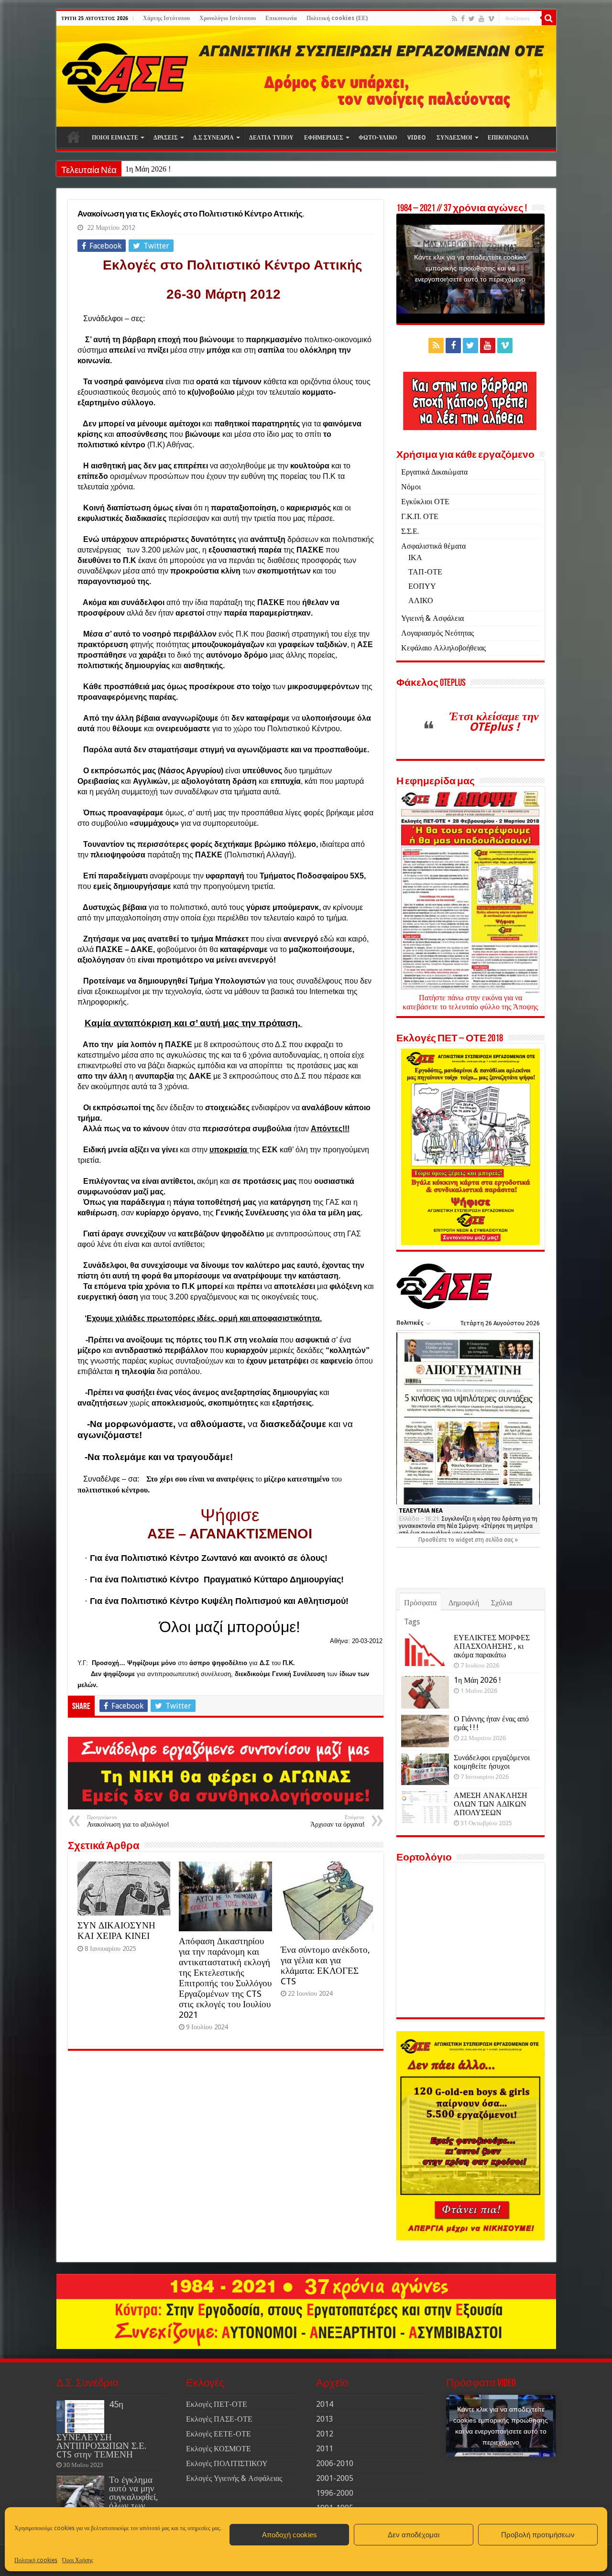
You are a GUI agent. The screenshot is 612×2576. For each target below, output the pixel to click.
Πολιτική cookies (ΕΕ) (337, 18)
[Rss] (454, 19)
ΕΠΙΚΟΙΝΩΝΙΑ (508, 138)
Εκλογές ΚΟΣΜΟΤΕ (219, 2449)
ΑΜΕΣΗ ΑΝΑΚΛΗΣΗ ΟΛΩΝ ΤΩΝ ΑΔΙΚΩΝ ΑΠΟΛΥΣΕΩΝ (491, 1804)
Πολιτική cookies (36, 2560)
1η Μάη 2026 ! (148, 169)
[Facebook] (463, 19)
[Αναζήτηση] (549, 18)
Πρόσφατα (420, 1603)
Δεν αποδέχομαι (414, 2535)
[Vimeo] (491, 19)
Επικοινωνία (281, 18)
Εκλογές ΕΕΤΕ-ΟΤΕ (219, 2434)
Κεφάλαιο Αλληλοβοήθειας (443, 648)
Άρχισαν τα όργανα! (337, 1821)
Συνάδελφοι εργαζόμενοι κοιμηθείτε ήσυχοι (492, 1762)
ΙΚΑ (415, 557)
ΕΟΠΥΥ (422, 586)
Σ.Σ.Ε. (410, 531)
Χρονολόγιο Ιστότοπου (228, 18)
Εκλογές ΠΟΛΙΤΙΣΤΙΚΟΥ (227, 2463)
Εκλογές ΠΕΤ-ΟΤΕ (217, 2404)
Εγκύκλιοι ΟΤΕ (425, 502)
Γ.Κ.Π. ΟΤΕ (420, 516)
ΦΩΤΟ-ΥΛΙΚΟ (378, 138)
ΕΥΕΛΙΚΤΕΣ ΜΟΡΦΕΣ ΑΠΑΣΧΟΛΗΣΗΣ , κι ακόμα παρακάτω (492, 1646)
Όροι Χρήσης (78, 2560)
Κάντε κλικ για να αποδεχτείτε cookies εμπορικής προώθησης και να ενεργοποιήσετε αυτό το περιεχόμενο (470, 268)
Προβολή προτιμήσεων (538, 2535)
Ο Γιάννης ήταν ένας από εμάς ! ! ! (491, 1723)
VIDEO (417, 138)
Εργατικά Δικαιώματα (434, 472)
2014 (325, 2404)
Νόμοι (411, 487)
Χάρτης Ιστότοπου (166, 18)
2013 (325, 2419)
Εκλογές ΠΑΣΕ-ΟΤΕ (219, 2419)
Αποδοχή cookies (290, 2535)
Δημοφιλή (464, 1603)
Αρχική (74, 137)
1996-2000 (335, 2493)
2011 (325, 2449)
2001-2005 (335, 2478)
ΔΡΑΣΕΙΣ (166, 138)
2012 (325, 2434)
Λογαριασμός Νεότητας (437, 633)
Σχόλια (502, 1603)
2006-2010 (335, 2463)
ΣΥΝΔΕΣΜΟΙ (454, 138)
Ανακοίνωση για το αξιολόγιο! (128, 1821)
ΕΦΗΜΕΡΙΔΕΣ (324, 138)
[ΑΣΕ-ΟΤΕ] (306, 76)
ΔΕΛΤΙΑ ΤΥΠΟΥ (271, 138)
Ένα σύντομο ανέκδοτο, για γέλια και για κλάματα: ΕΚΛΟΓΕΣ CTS (325, 1965)
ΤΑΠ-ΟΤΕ (425, 572)
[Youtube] (481, 19)
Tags (412, 1622)
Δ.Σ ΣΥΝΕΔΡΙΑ (213, 138)
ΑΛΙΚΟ (421, 601)
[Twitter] (472, 19)
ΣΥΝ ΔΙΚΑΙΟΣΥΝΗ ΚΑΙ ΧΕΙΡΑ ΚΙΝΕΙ (116, 1931)
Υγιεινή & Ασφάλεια (432, 618)
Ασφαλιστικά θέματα (433, 546)
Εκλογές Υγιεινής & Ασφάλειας (234, 2478)
